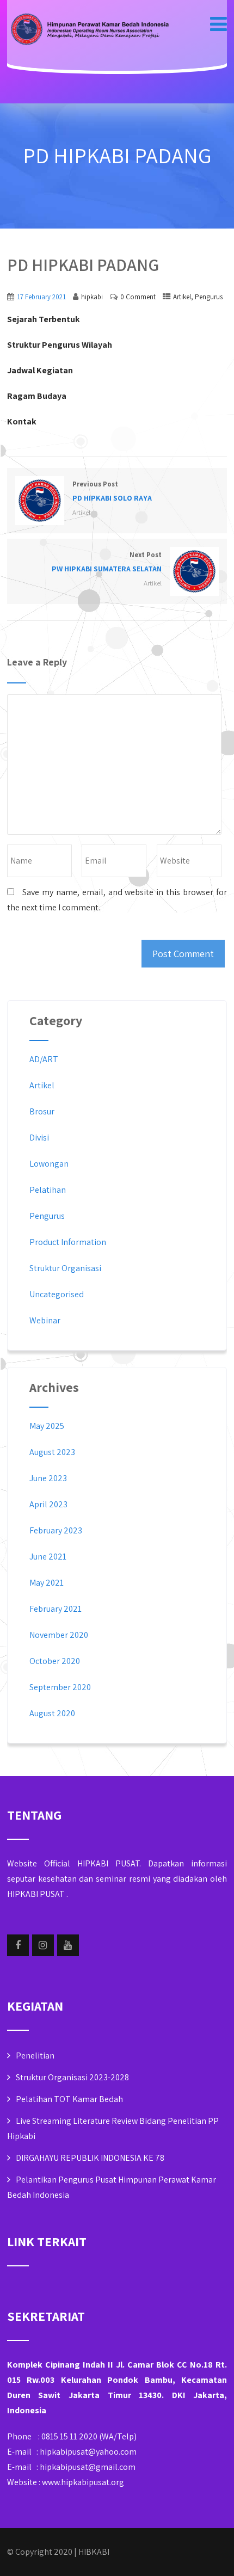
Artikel (182, 297)
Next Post (107, 562)
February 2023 (56, 1530)
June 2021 (48, 1557)
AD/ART (44, 1059)
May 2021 (47, 1583)
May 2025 (47, 1426)
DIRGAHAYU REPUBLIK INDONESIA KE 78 (90, 2158)
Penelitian (35, 2056)
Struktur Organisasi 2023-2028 (72, 2077)
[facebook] (18, 1945)
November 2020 (59, 1635)
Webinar (45, 1320)
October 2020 (55, 1661)
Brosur (42, 1111)
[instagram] (43, 1945)
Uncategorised (57, 1294)
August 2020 (52, 1713)
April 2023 (48, 1504)
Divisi (39, 1138)
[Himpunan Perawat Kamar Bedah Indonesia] (89, 30)
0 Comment (138, 297)
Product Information (68, 1242)
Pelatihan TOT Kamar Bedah (69, 2099)
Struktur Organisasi (65, 1268)
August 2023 (52, 1452)
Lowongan (49, 1164)
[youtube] (68, 1945)
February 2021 (56, 1609)
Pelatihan (48, 1190)
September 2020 (60, 1687)
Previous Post (112, 491)
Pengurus (209, 297)
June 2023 (48, 1478)
